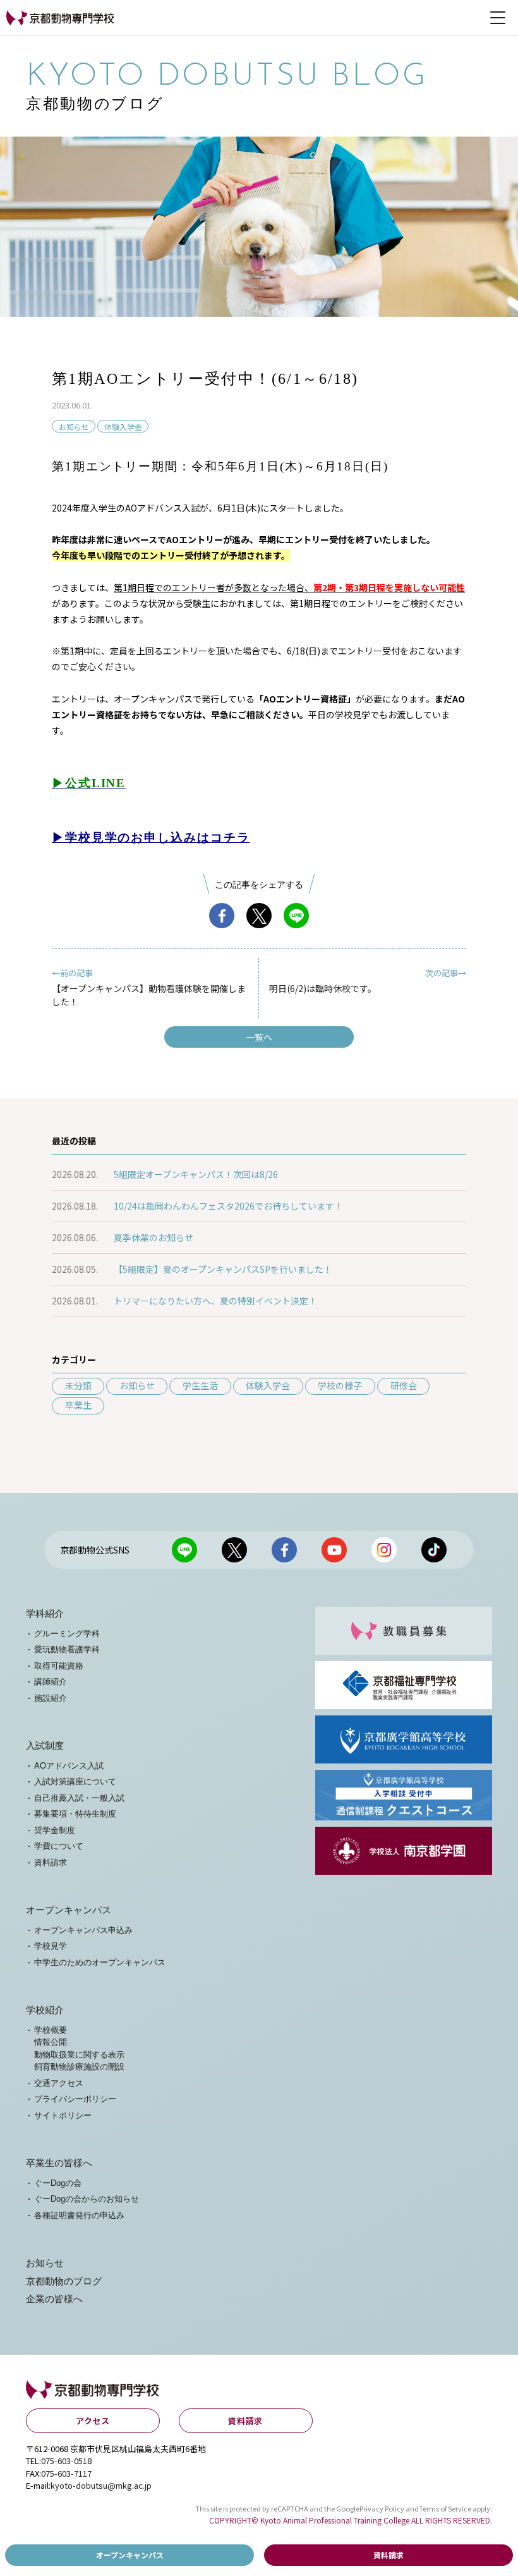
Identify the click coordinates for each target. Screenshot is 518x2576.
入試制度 (45, 1746)
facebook (222, 916)
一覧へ (259, 1037)
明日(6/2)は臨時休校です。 (368, 981)
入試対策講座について (75, 1782)
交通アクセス (59, 2083)
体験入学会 (123, 426)
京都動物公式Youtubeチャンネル (334, 1550)
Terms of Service (445, 2508)
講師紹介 (51, 1682)
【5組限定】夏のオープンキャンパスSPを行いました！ (223, 1269)
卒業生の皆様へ (59, 2163)
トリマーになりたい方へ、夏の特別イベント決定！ (215, 1301)
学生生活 (200, 1385)
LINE (296, 916)
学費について (59, 1846)
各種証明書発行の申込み (79, 2215)
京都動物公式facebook (284, 1550)
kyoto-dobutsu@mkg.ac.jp (101, 2485)
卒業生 (78, 1405)
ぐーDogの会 (58, 2183)
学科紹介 (45, 1614)
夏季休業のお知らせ (154, 1237)
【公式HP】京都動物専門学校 (56, 24)
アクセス (93, 2421)
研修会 (404, 1385)
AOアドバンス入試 (69, 1766)
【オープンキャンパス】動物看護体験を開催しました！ (149, 987)
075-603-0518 (66, 2461)
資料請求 (51, 1862)
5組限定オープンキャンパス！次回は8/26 (196, 1174)
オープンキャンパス (69, 1910)
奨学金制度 (55, 1830)
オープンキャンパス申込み (83, 1930)
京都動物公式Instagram (384, 1550)
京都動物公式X (234, 1550)
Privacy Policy (382, 2508)
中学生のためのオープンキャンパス (100, 1962)
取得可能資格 (59, 1666)
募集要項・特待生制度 (75, 1814)
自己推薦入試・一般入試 (79, 1798)
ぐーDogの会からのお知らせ (87, 2199)
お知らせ (74, 426)
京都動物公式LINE (184, 1550)
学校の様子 (340, 1385)
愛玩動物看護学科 (67, 1649)
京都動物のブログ (64, 2281)
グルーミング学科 (67, 1634)
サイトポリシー (63, 2115)
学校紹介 (45, 2010)
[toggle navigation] (498, 18)
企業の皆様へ (54, 2299)
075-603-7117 (66, 2473)
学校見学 (51, 1946)
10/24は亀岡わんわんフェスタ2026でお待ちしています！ (228, 1206)
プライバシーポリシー (75, 2099)
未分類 (78, 1385)
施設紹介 (51, 1698)
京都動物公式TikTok (434, 1550)
